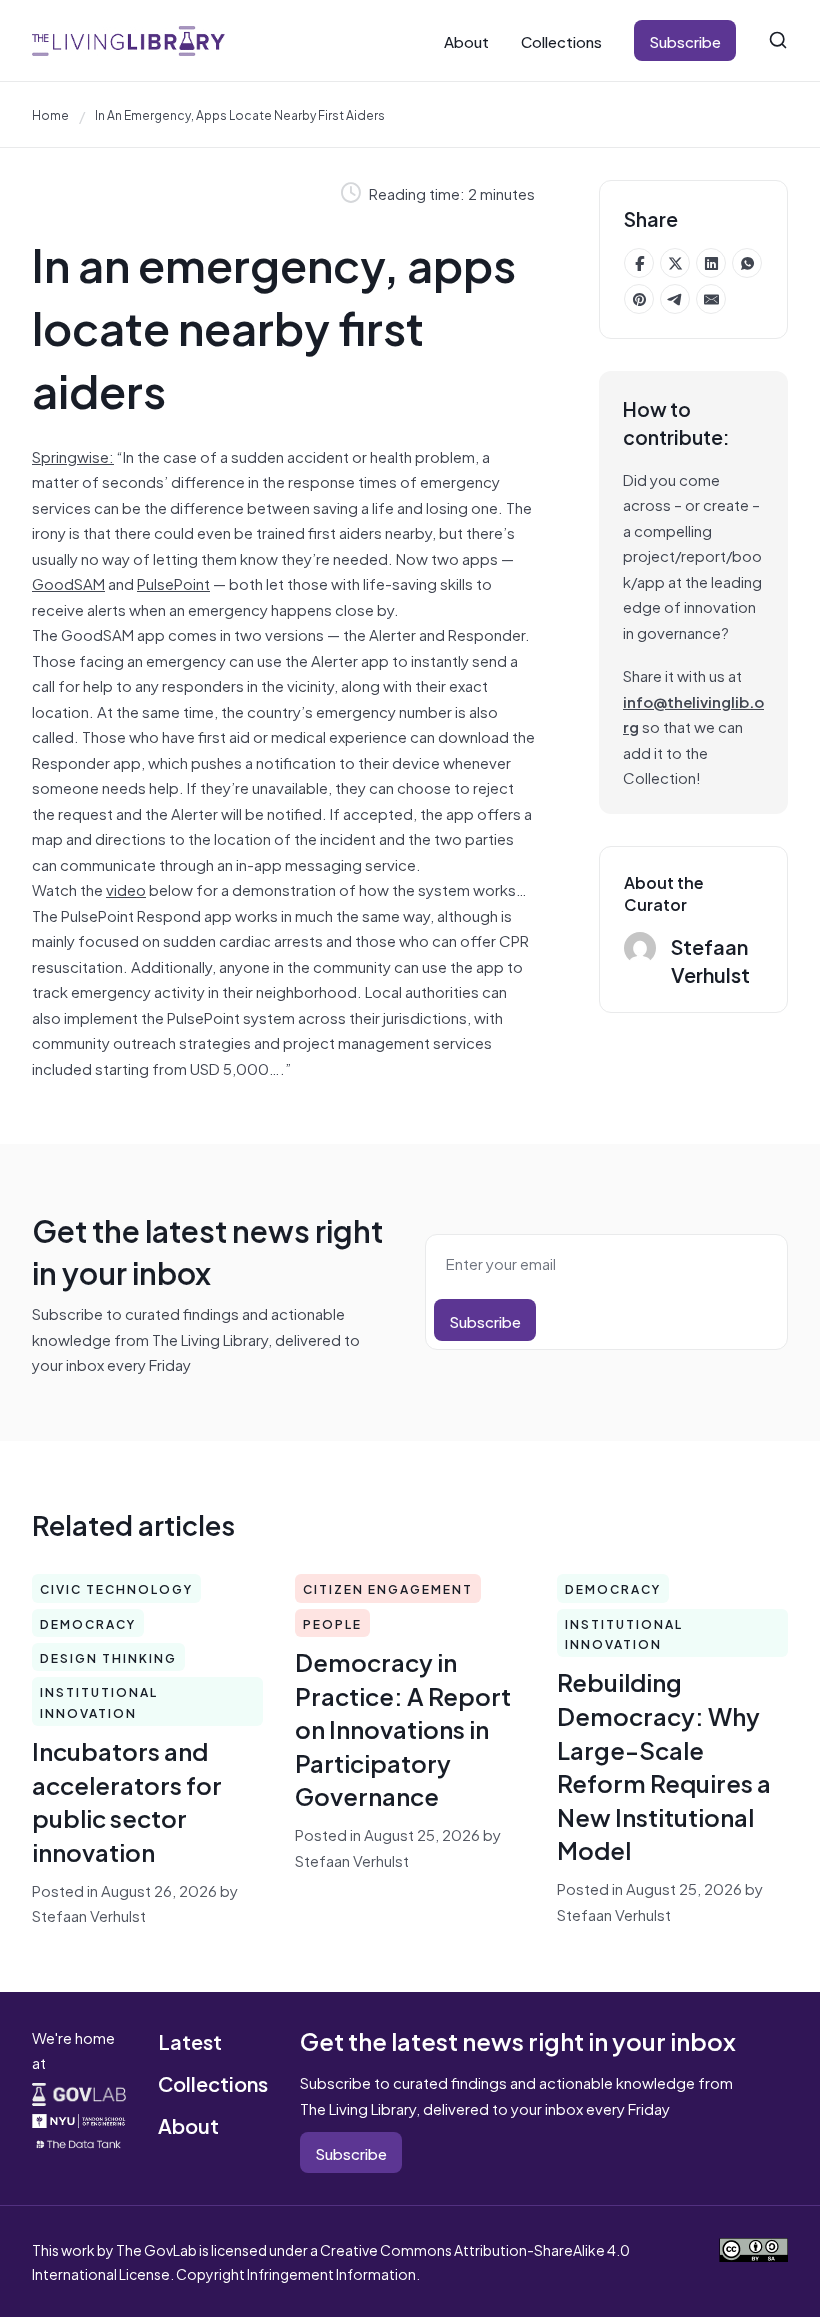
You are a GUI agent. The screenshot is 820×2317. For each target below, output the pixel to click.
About (466, 40)
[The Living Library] (128, 40)
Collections (561, 40)
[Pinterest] (639, 299)
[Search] (778, 40)
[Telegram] (675, 299)
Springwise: (73, 455)
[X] (675, 263)
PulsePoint (173, 582)
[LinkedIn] (711, 263)
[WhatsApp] (747, 263)
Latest (190, 2040)
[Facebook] (639, 263)
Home (50, 114)
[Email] (711, 299)
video (126, 888)
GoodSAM (68, 582)
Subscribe (685, 40)
